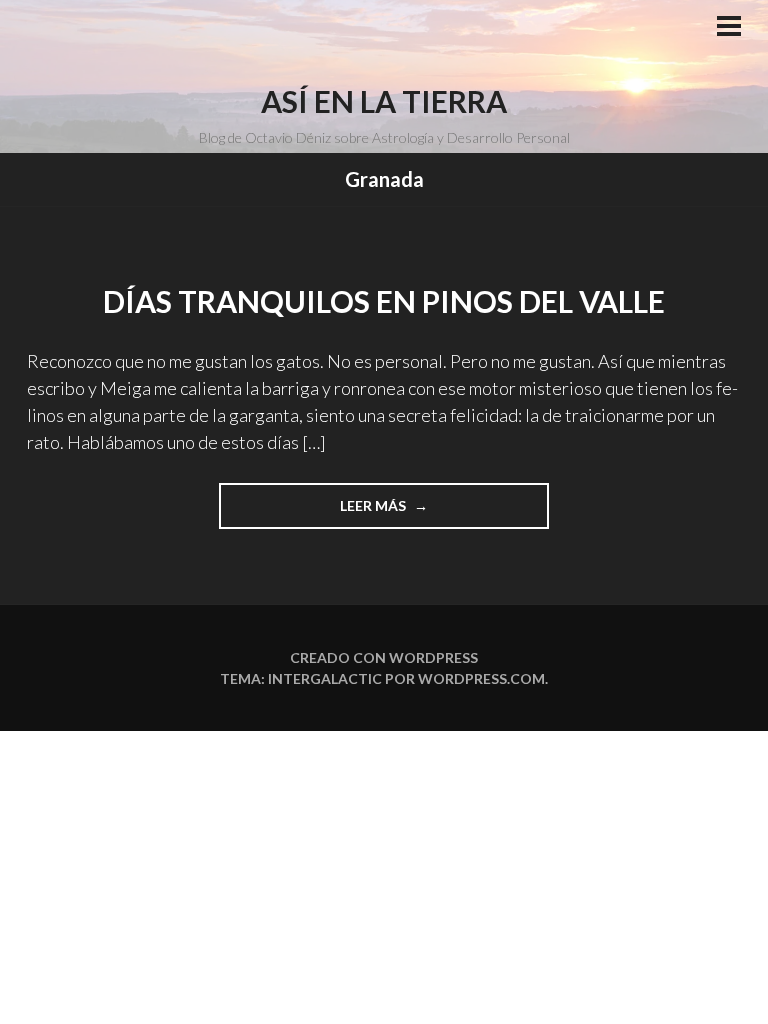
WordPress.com (481, 678)
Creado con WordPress (384, 657)
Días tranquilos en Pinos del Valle (384, 301)
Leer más (397, 512)
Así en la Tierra (384, 101)
